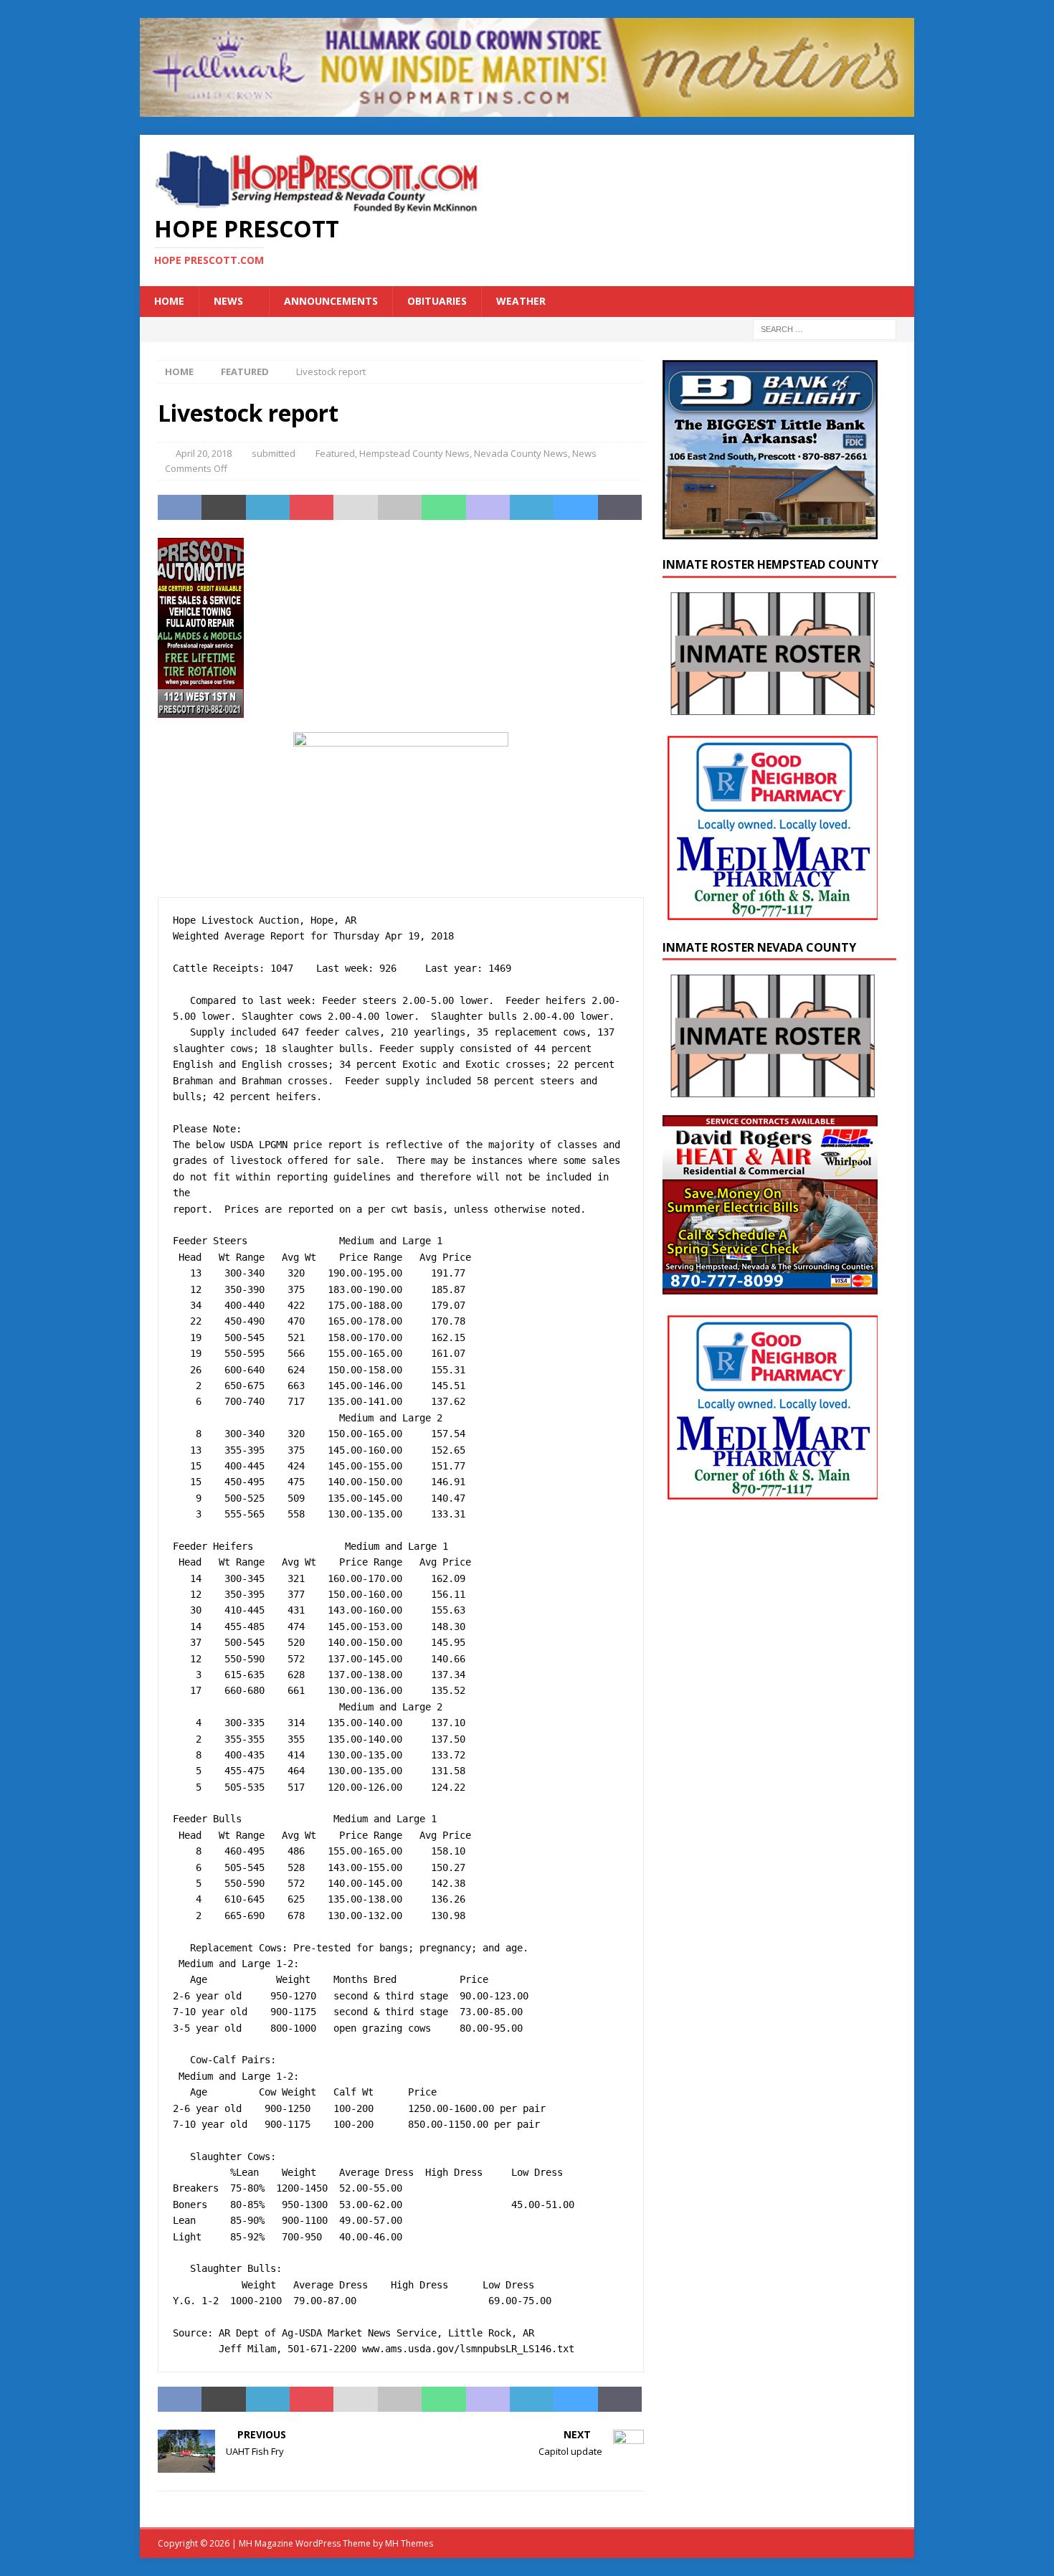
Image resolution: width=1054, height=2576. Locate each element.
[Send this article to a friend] (355, 508)
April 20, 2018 (204, 453)
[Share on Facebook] (180, 508)
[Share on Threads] (620, 508)
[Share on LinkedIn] (268, 508)
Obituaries (437, 301)
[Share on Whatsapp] (443, 508)
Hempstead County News (414, 453)
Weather (521, 301)
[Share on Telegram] (532, 508)
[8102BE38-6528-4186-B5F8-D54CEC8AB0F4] (201, 709)
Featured (335, 453)
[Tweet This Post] (223, 508)
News (228, 301)
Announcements (331, 301)
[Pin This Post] (312, 508)
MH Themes (409, 2543)
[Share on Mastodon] (488, 508)
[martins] (527, 109)
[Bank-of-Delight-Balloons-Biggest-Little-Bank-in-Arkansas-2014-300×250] (770, 530)
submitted (274, 453)
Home (169, 301)
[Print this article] (400, 508)
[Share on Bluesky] (575, 508)
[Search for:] (825, 328)
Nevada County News (521, 453)
